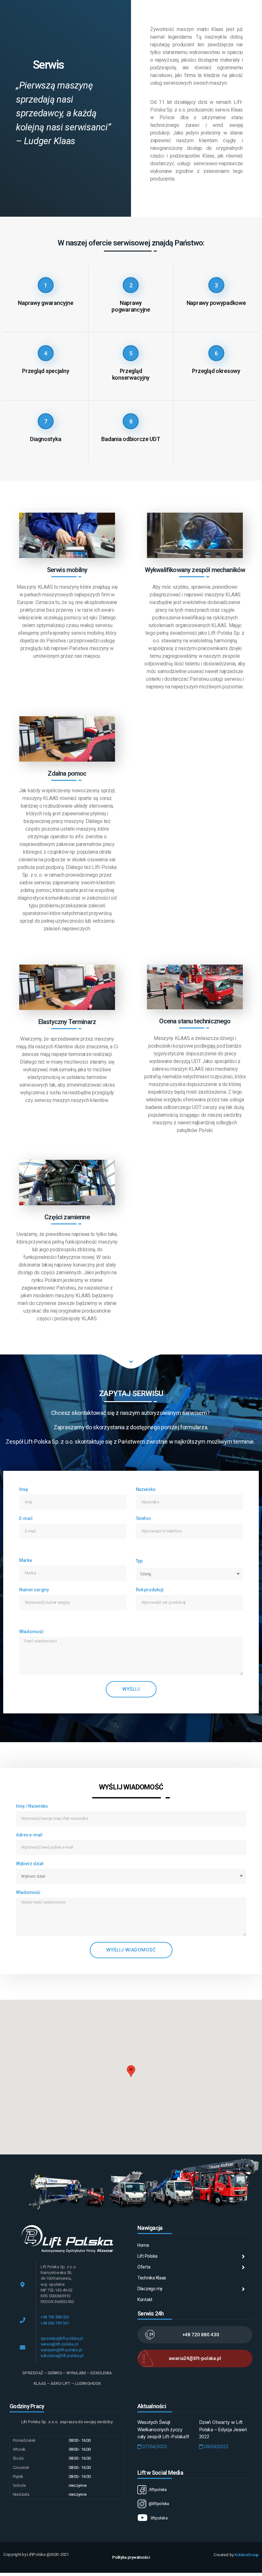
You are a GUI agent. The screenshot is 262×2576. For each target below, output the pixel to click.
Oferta (144, 2267)
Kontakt (145, 2300)
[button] (131, 2071)
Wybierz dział (30, 1864)
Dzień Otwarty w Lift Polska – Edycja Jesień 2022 (223, 2429)
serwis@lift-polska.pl (59, 2344)
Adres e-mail (29, 1835)
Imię (24, 1489)
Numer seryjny (34, 1590)
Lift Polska (147, 2256)
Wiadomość (31, 1632)
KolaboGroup (247, 2555)
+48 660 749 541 (55, 2323)
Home (143, 2245)
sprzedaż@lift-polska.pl (62, 2338)
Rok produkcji (150, 1590)
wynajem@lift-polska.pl (61, 2350)
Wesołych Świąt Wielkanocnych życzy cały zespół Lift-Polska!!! (163, 2429)
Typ (139, 1561)
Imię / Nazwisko (32, 1806)
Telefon (143, 1518)
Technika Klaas (152, 2278)
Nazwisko (146, 1489)
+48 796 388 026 (55, 2317)
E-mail (26, 1518)
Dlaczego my (150, 2289)
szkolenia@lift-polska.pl (62, 2356)
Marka (26, 1560)
